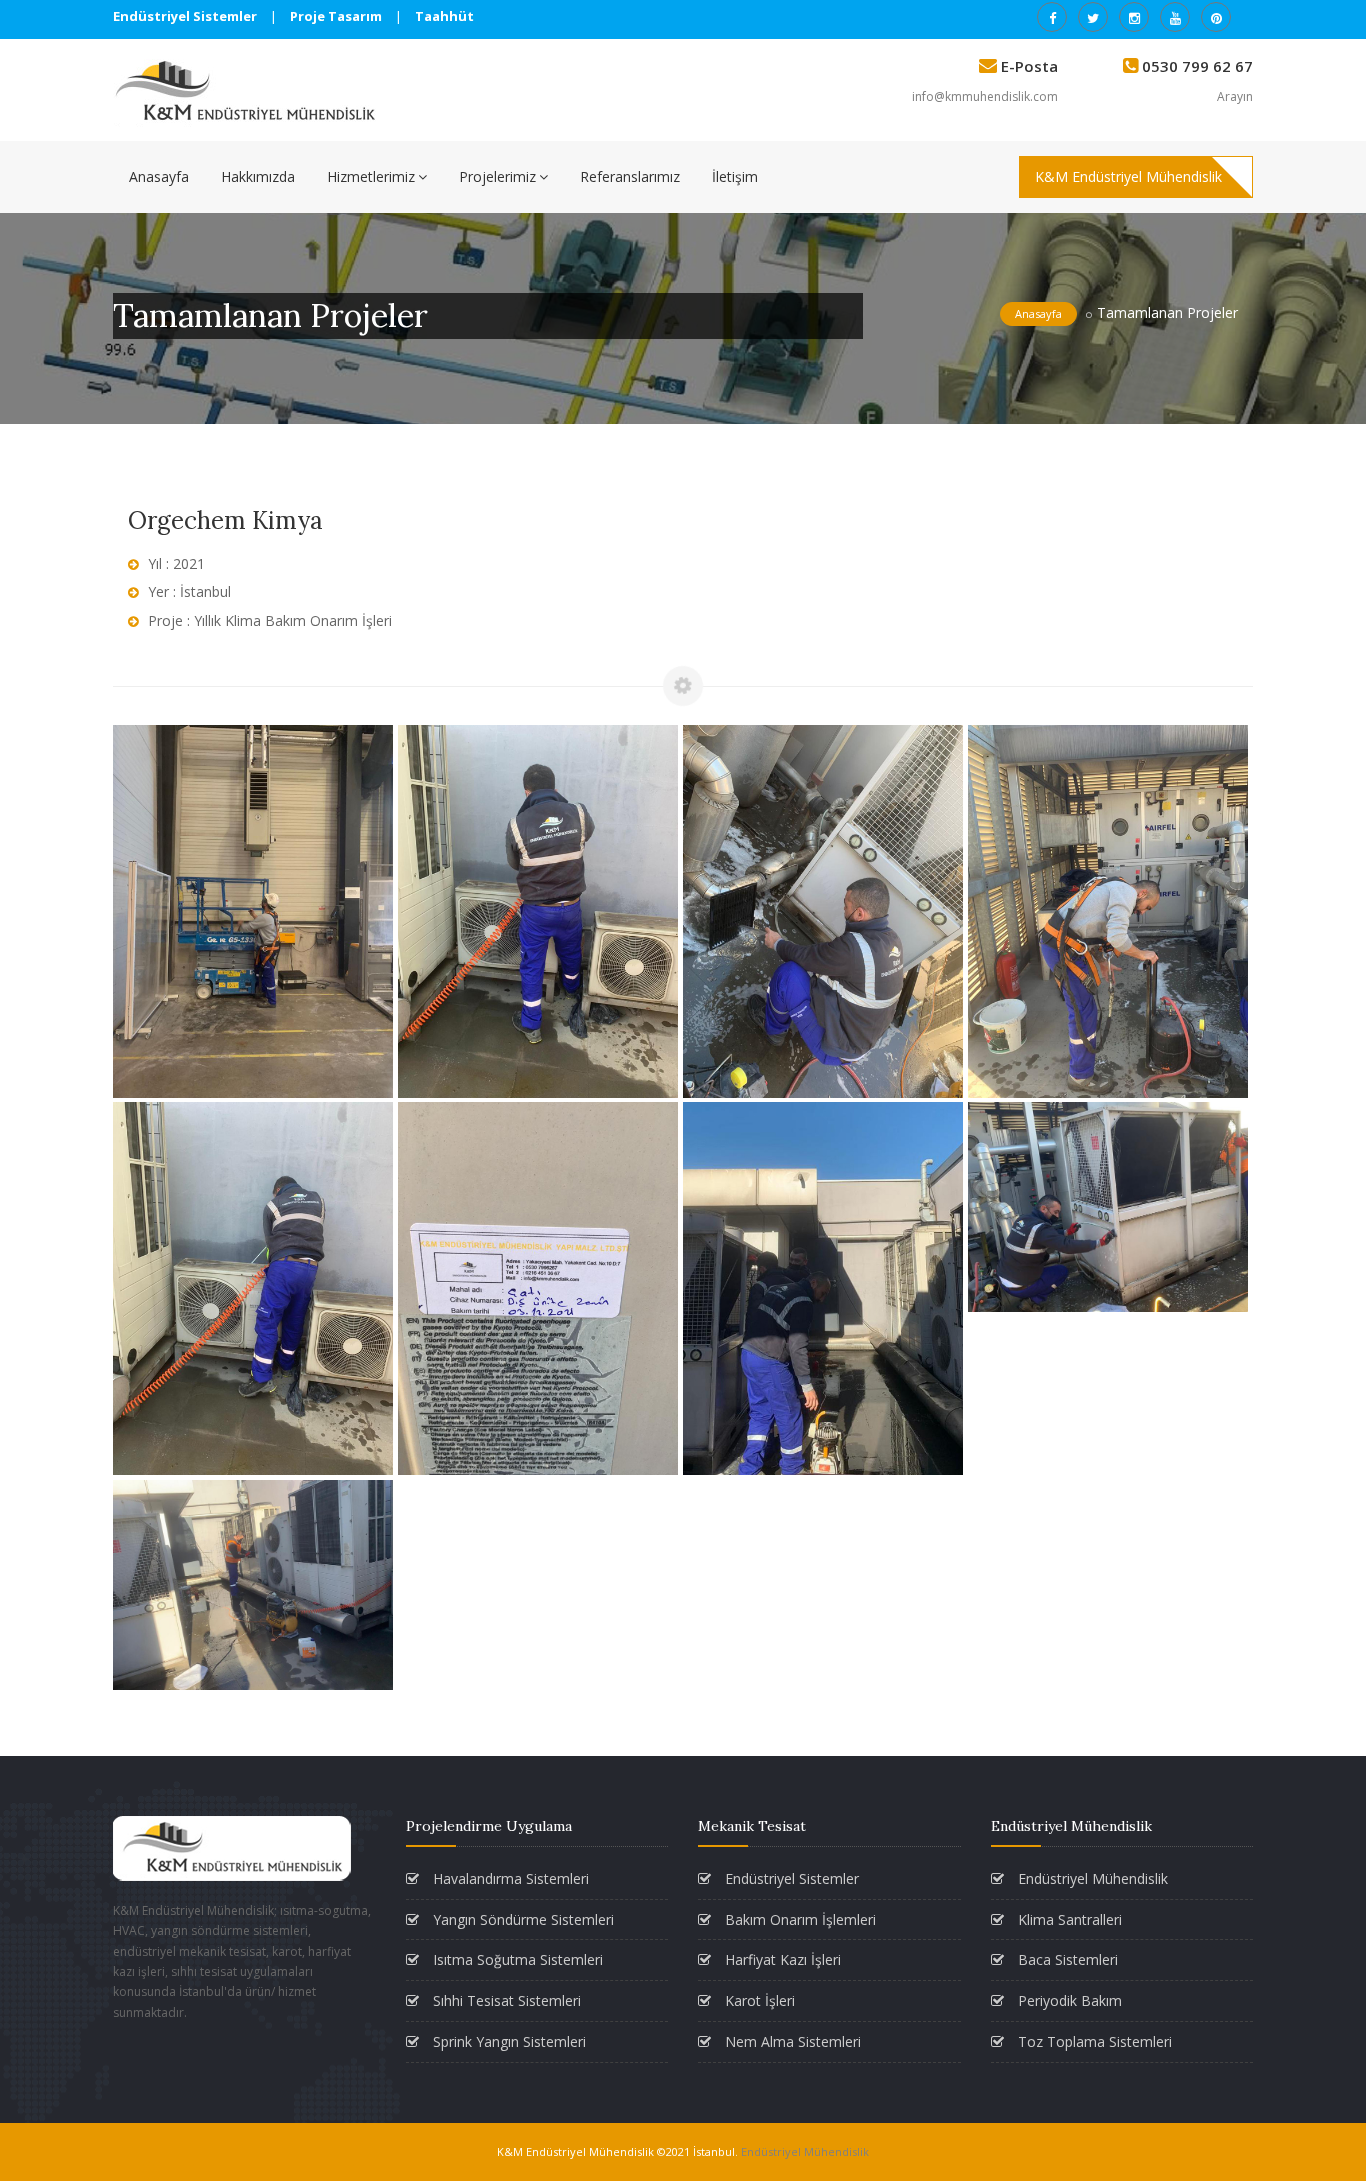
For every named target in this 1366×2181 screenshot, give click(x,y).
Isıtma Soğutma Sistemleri (516, 1959)
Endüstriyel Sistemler (790, 1878)
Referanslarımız (630, 176)
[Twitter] (1093, 17)
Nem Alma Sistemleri (791, 2041)
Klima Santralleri (1068, 1919)
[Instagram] (1134, 17)
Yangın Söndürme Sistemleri (521, 1919)
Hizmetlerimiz (371, 176)
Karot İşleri (758, 2000)
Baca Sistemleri (1066, 1959)
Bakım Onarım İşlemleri (798, 1919)
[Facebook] (1052, 17)
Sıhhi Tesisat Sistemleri (505, 2000)
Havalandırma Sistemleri (509, 1878)
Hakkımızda (258, 176)
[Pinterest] (1216, 17)
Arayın (1235, 96)
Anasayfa (159, 176)
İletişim (735, 176)
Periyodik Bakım (1068, 2000)
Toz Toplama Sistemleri (1093, 2041)
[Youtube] (1175, 17)
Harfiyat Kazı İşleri (781, 1959)
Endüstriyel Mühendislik (1091, 1878)
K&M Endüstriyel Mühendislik (1128, 176)
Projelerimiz (497, 176)
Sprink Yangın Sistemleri (507, 2041)
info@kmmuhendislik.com (985, 96)
